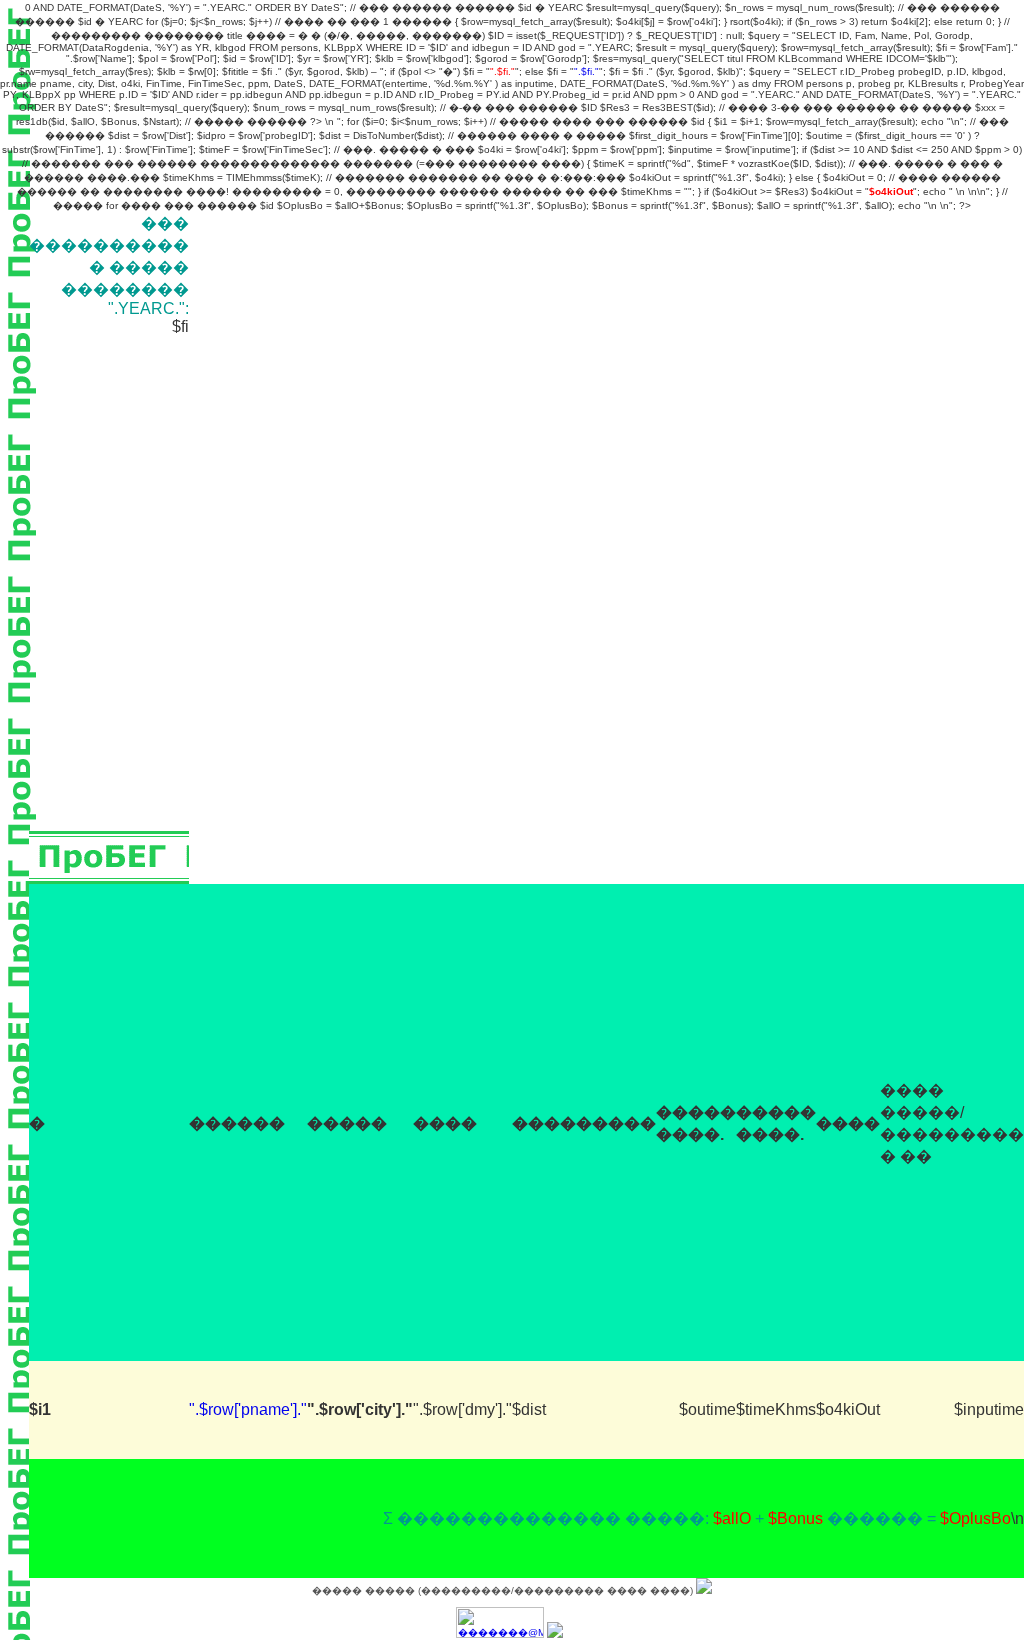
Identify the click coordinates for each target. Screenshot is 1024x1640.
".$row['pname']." (248, 1409)
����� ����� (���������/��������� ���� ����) (504, 1590)
